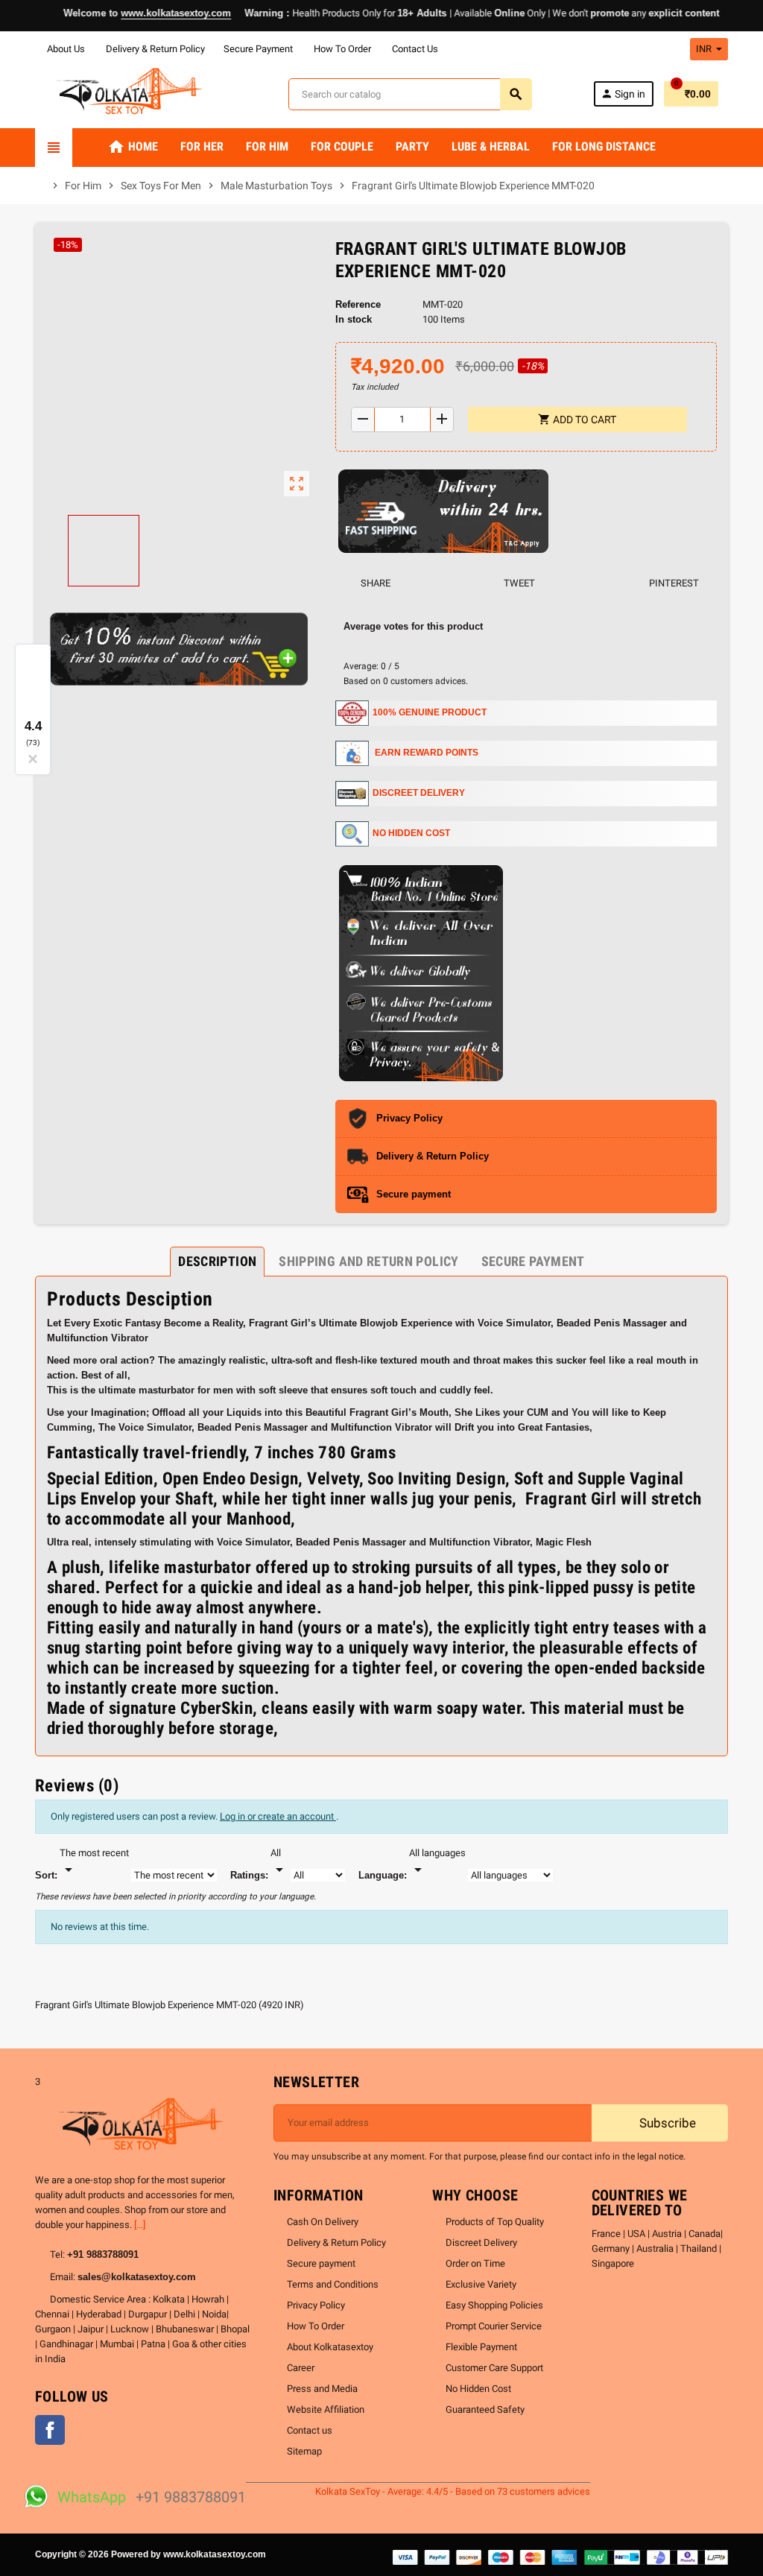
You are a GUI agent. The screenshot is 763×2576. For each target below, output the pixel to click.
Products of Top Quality (495, 2222)
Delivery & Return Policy (154, 49)
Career (301, 2368)
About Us (65, 49)
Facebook (50, 2430)
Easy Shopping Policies (494, 2305)
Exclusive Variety (481, 2284)
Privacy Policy (316, 2305)
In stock (354, 319)
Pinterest (673, 583)
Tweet (518, 583)
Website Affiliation (326, 2409)
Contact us (310, 2430)
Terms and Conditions (333, 2284)
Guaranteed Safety (485, 2409)
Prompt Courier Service (494, 2326)
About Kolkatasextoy (330, 2347)
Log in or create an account (278, 1816)
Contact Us (414, 49)
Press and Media (322, 2389)
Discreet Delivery (481, 2243)
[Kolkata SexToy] (131, 94)
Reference (358, 304)
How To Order (341, 49)
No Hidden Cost (478, 2389)
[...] (140, 2225)
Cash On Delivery (323, 2222)
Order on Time (475, 2263)
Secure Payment (258, 49)
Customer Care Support (494, 2368)
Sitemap (304, 2451)
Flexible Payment (481, 2347)
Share (374, 583)
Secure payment (321, 2263)
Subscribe (666, 2123)
